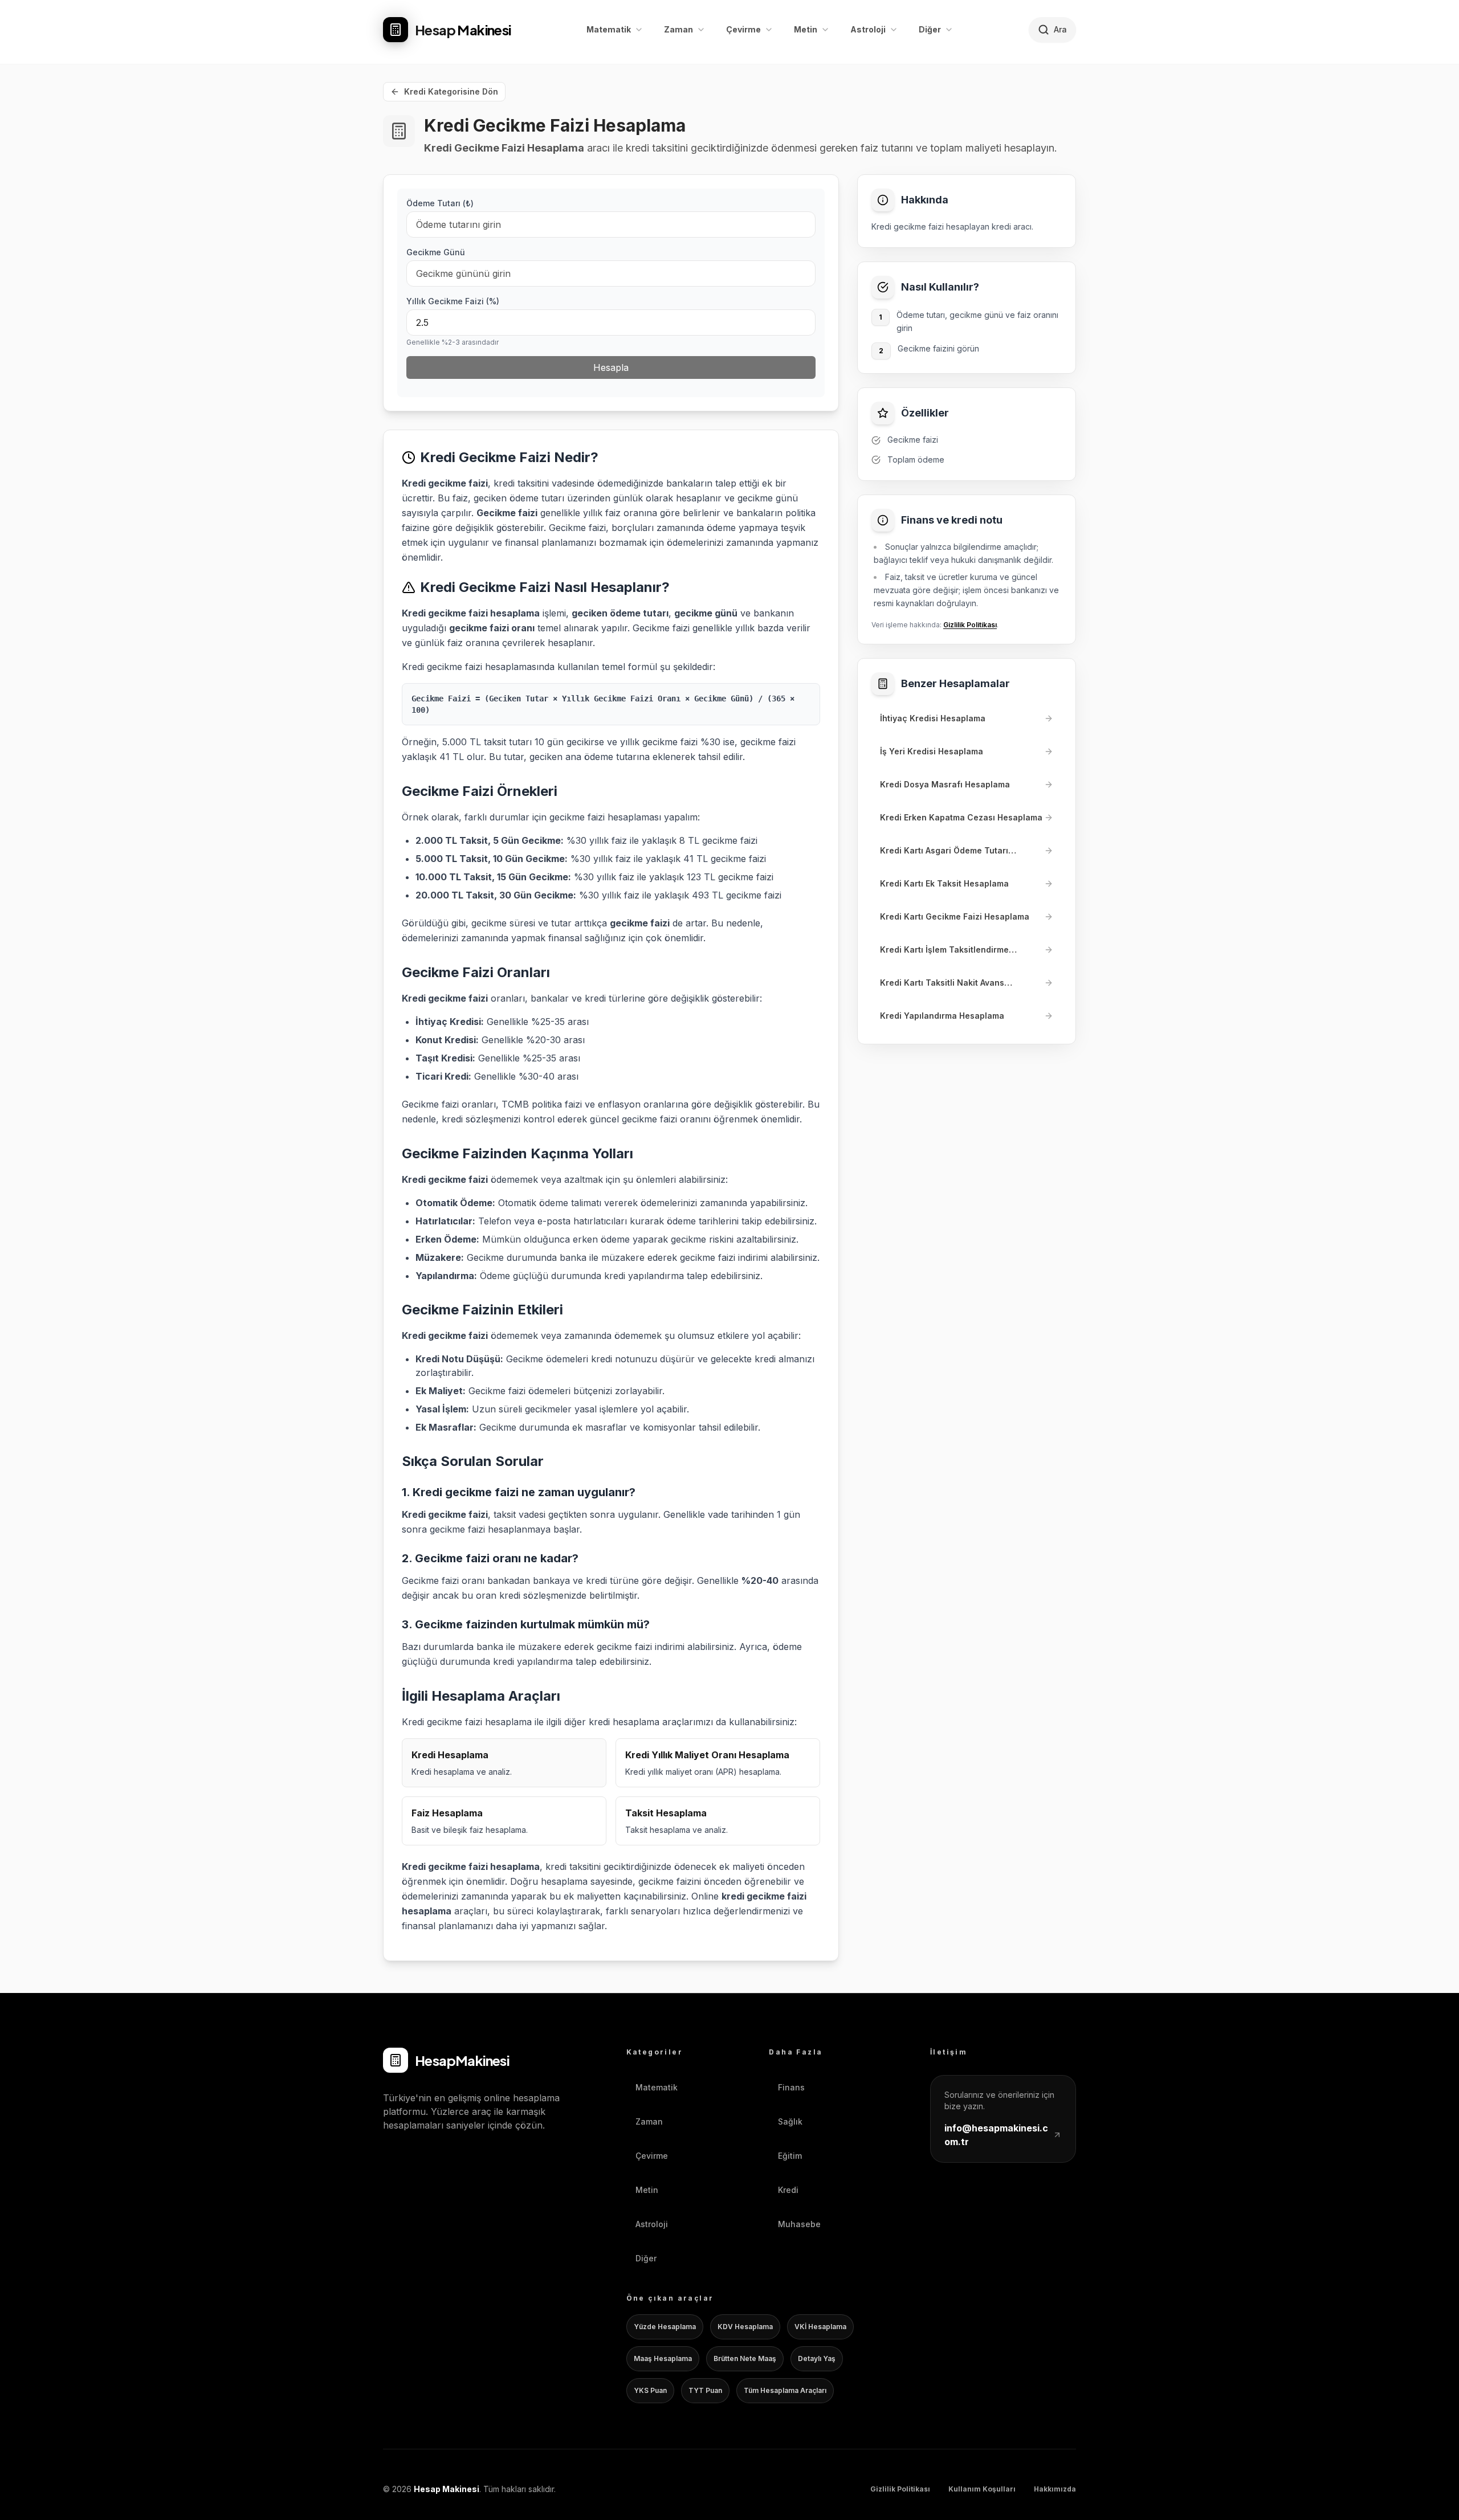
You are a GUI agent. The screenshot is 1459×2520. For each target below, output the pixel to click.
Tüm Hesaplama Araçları (785, 2390)
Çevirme (652, 2156)
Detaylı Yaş (817, 2358)
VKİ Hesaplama (820, 2327)
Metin (647, 2190)
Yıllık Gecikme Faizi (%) (453, 301)
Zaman (649, 2121)
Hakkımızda (1055, 2489)
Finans (791, 2087)
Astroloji (652, 2224)
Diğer (646, 2258)
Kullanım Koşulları (982, 2489)
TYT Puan (705, 2390)
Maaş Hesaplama (663, 2358)
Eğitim (790, 2156)
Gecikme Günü (436, 252)
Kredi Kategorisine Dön (451, 91)
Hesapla (611, 367)
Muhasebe (799, 2224)
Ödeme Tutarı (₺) (440, 203)
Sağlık (790, 2121)
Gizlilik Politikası (970, 625)
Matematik (657, 2087)
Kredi (788, 2190)
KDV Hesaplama (745, 2327)
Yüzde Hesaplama (665, 2327)
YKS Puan (650, 2390)
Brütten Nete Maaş (745, 2358)
